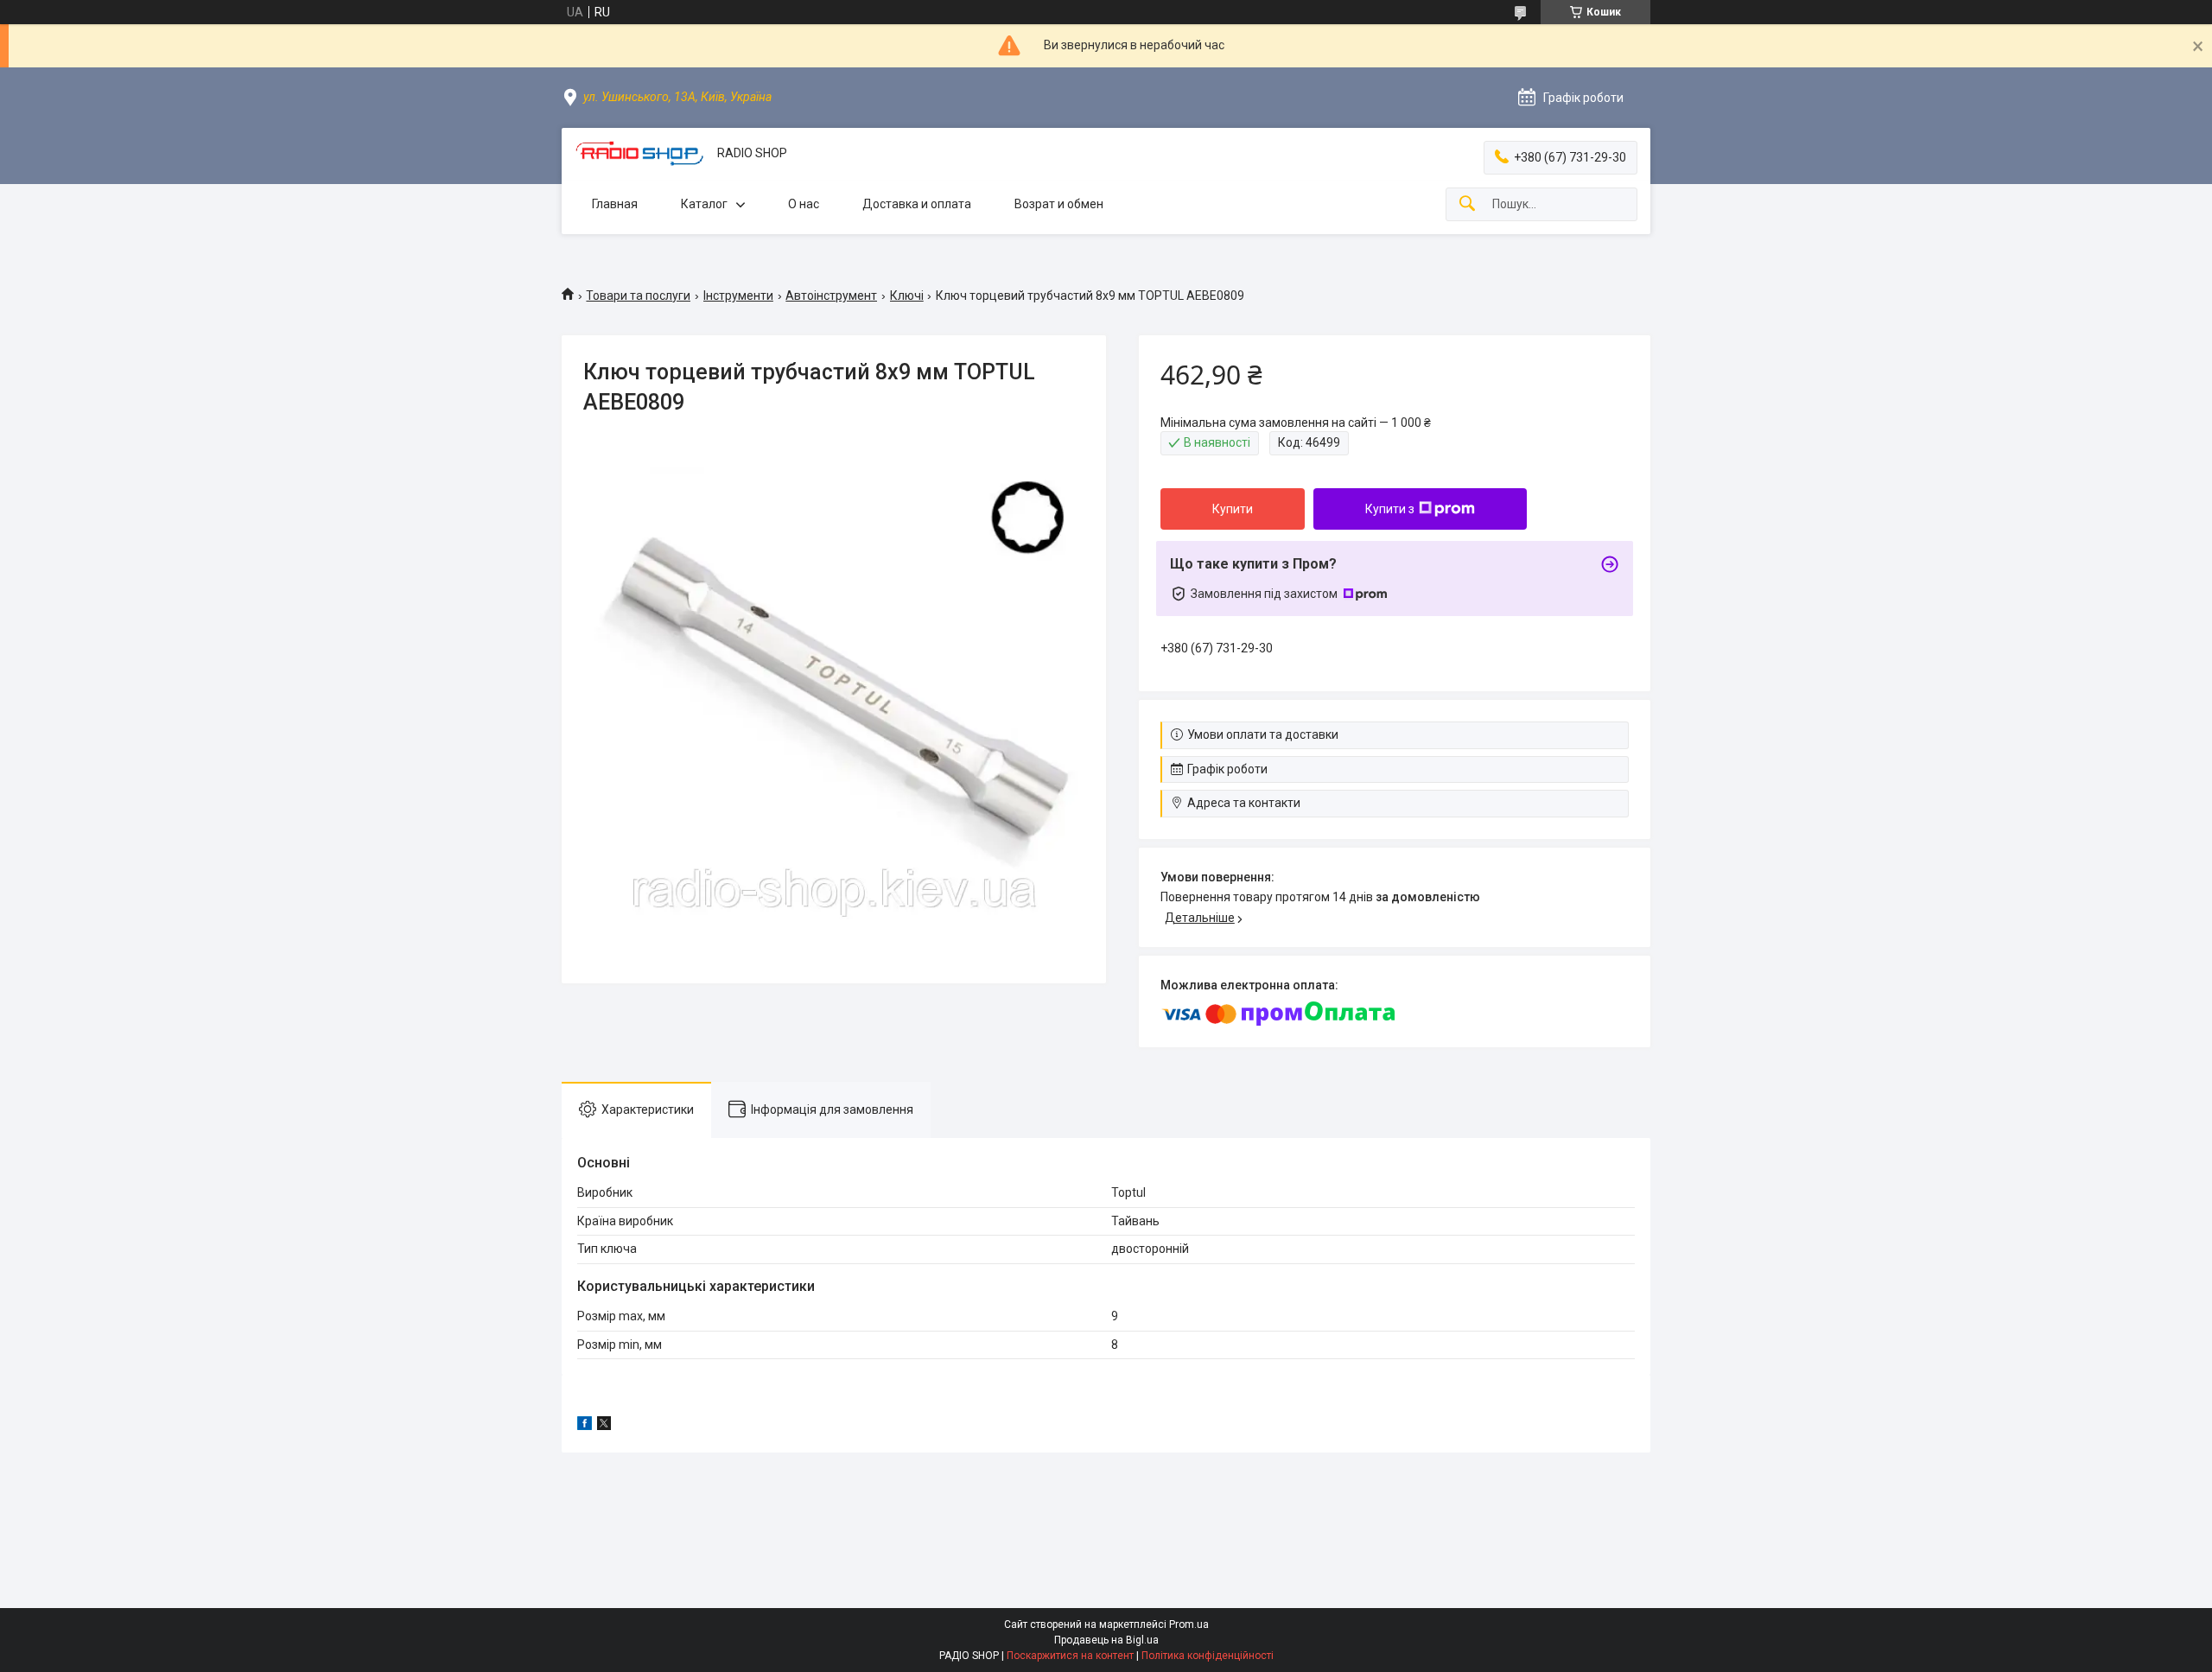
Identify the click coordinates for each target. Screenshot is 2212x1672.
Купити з (1390, 509)
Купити (1233, 509)
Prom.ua (1189, 1624)
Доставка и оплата (917, 204)
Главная (615, 204)
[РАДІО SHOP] (639, 153)
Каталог (704, 204)
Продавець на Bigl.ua (1106, 1640)
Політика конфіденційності (1208, 1656)
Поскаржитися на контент (1070, 1656)
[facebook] (585, 1426)
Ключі (907, 296)
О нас (804, 204)
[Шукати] (1467, 204)
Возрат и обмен (1059, 204)
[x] (604, 1426)
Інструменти (738, 296)
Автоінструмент (831, 296)
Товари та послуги (638, 296)
